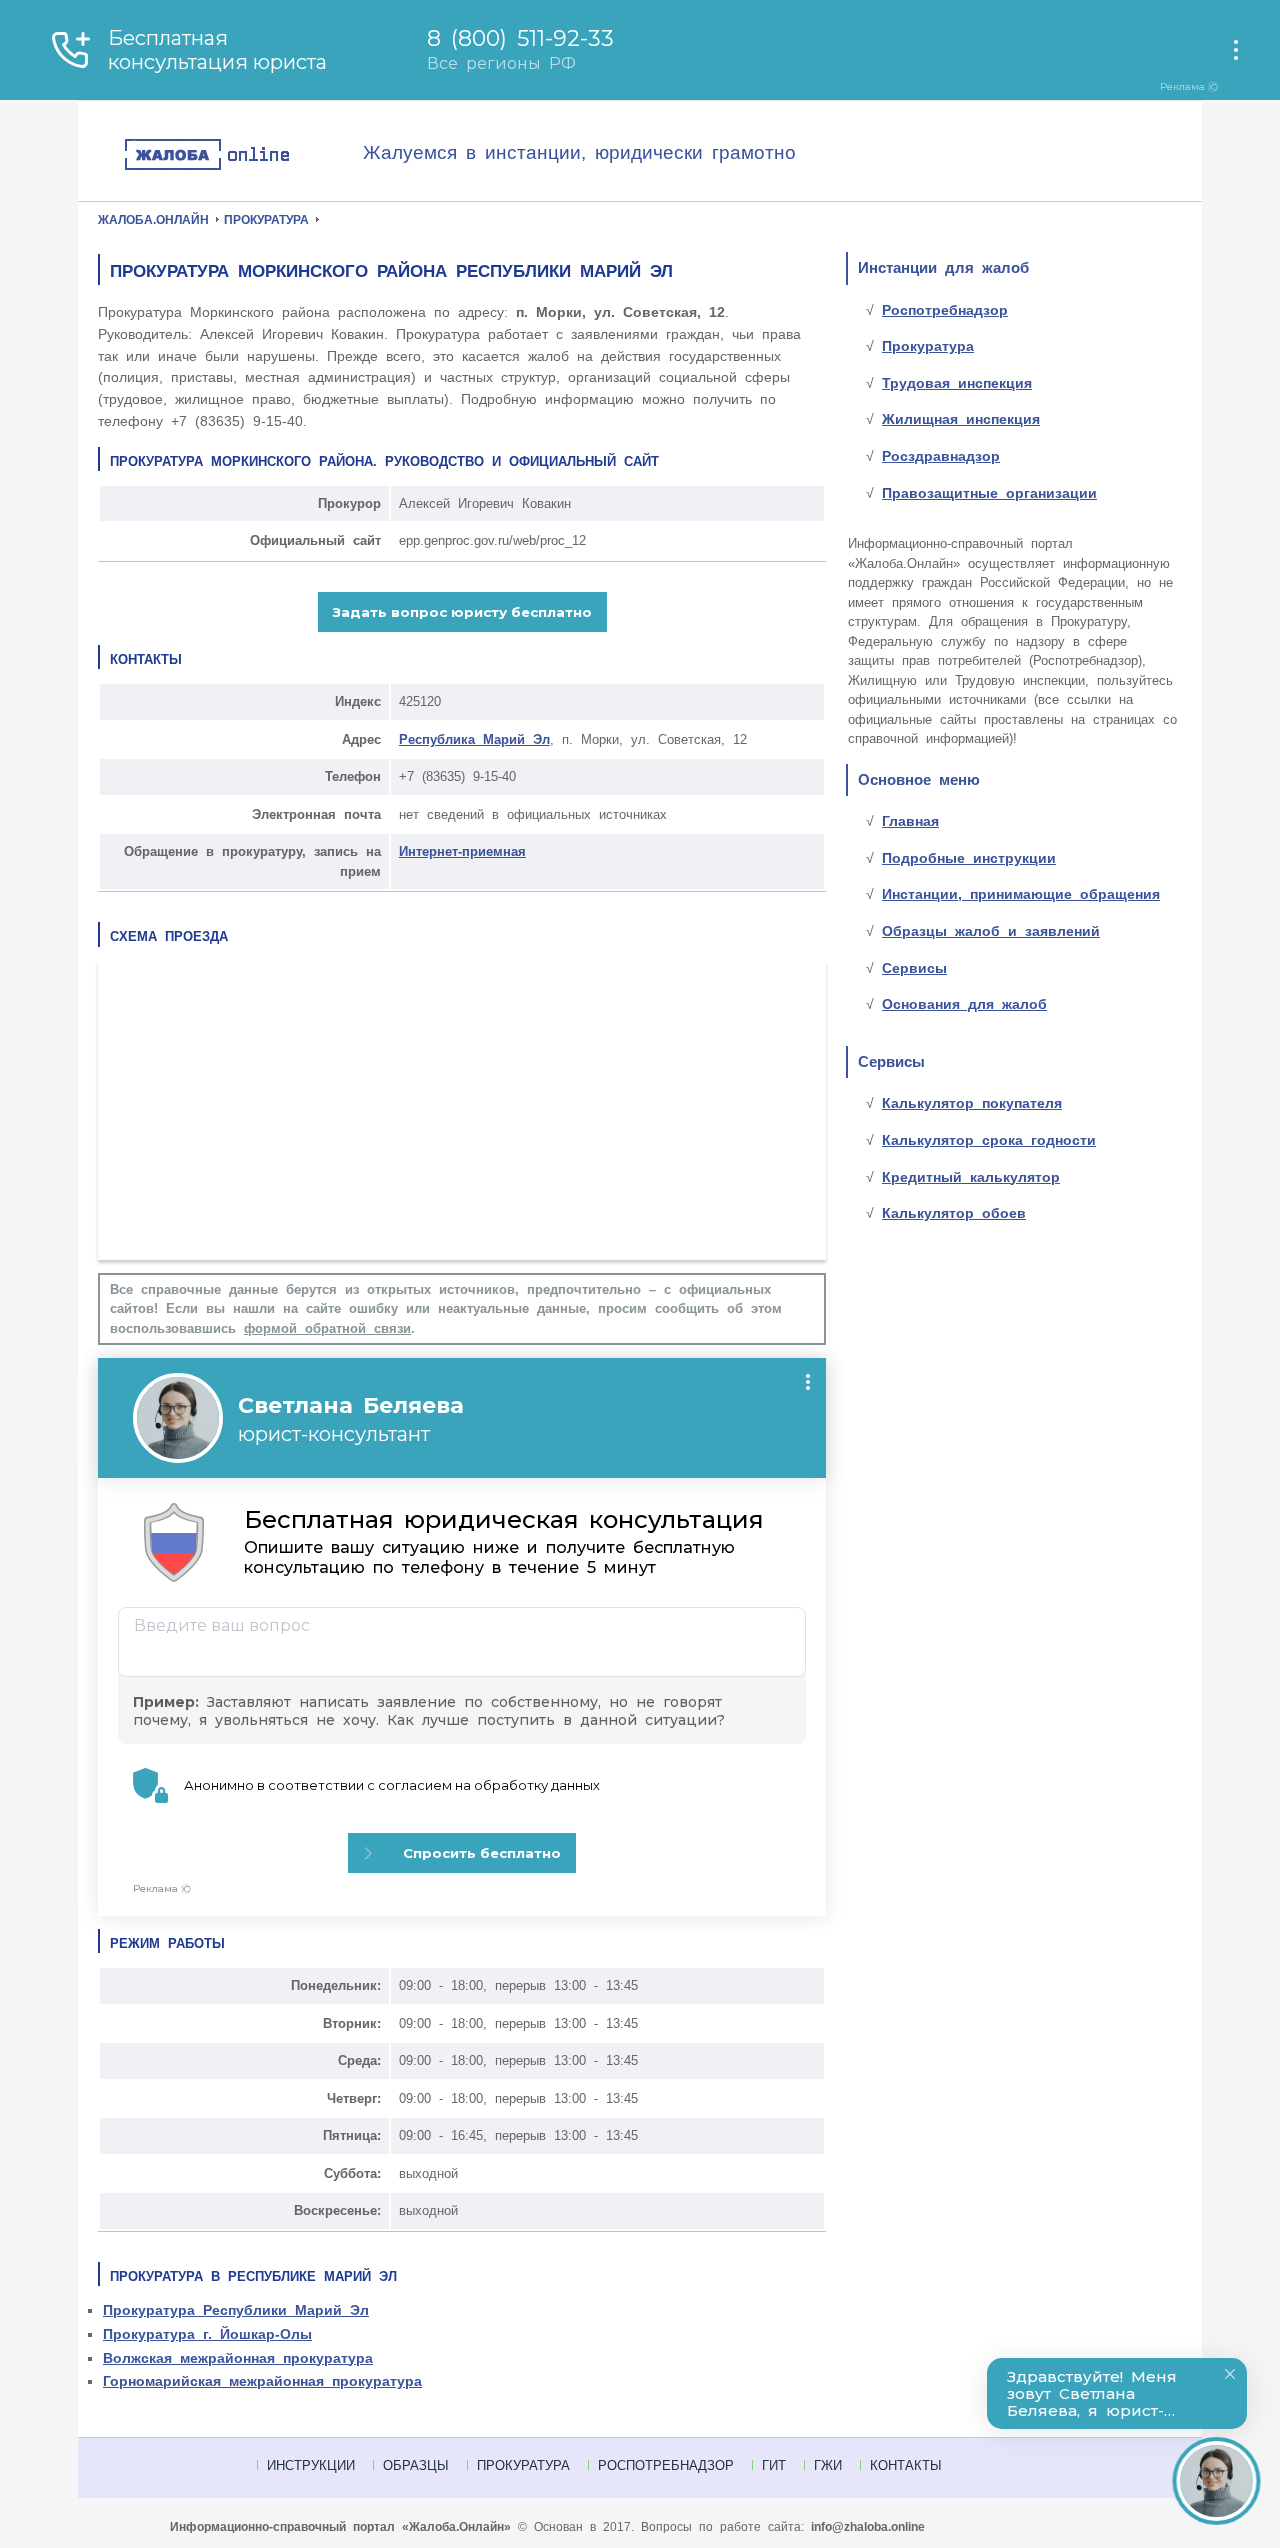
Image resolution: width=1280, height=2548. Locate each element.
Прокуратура (928, 346)
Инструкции (311, 2465)
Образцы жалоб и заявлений (991, 931)
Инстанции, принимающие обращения (1021, 894)
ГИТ (774, 2465)
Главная (910, 821)
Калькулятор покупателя (972, 1103)
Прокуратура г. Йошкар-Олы (207, 2334)
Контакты (906, 2465)
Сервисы (914, 968)
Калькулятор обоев (954, 1213)
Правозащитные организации (989, 493)
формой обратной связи (327, 1328)
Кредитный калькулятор (971, 1177)
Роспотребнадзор (945, 310)
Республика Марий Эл (474, 739)
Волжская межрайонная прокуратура (238, 2358)
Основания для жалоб (964, 1004)
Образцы (416, 2465)
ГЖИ (828, 2465)
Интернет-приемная (462, 851)
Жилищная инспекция (961, 419)
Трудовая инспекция (957, 383)
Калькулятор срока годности (989, 1140)
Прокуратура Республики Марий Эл (236, 2310)
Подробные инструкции (969, 858)
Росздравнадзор (941, 456)
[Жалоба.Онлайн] (243, 155)
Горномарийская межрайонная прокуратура (262, 2381)
